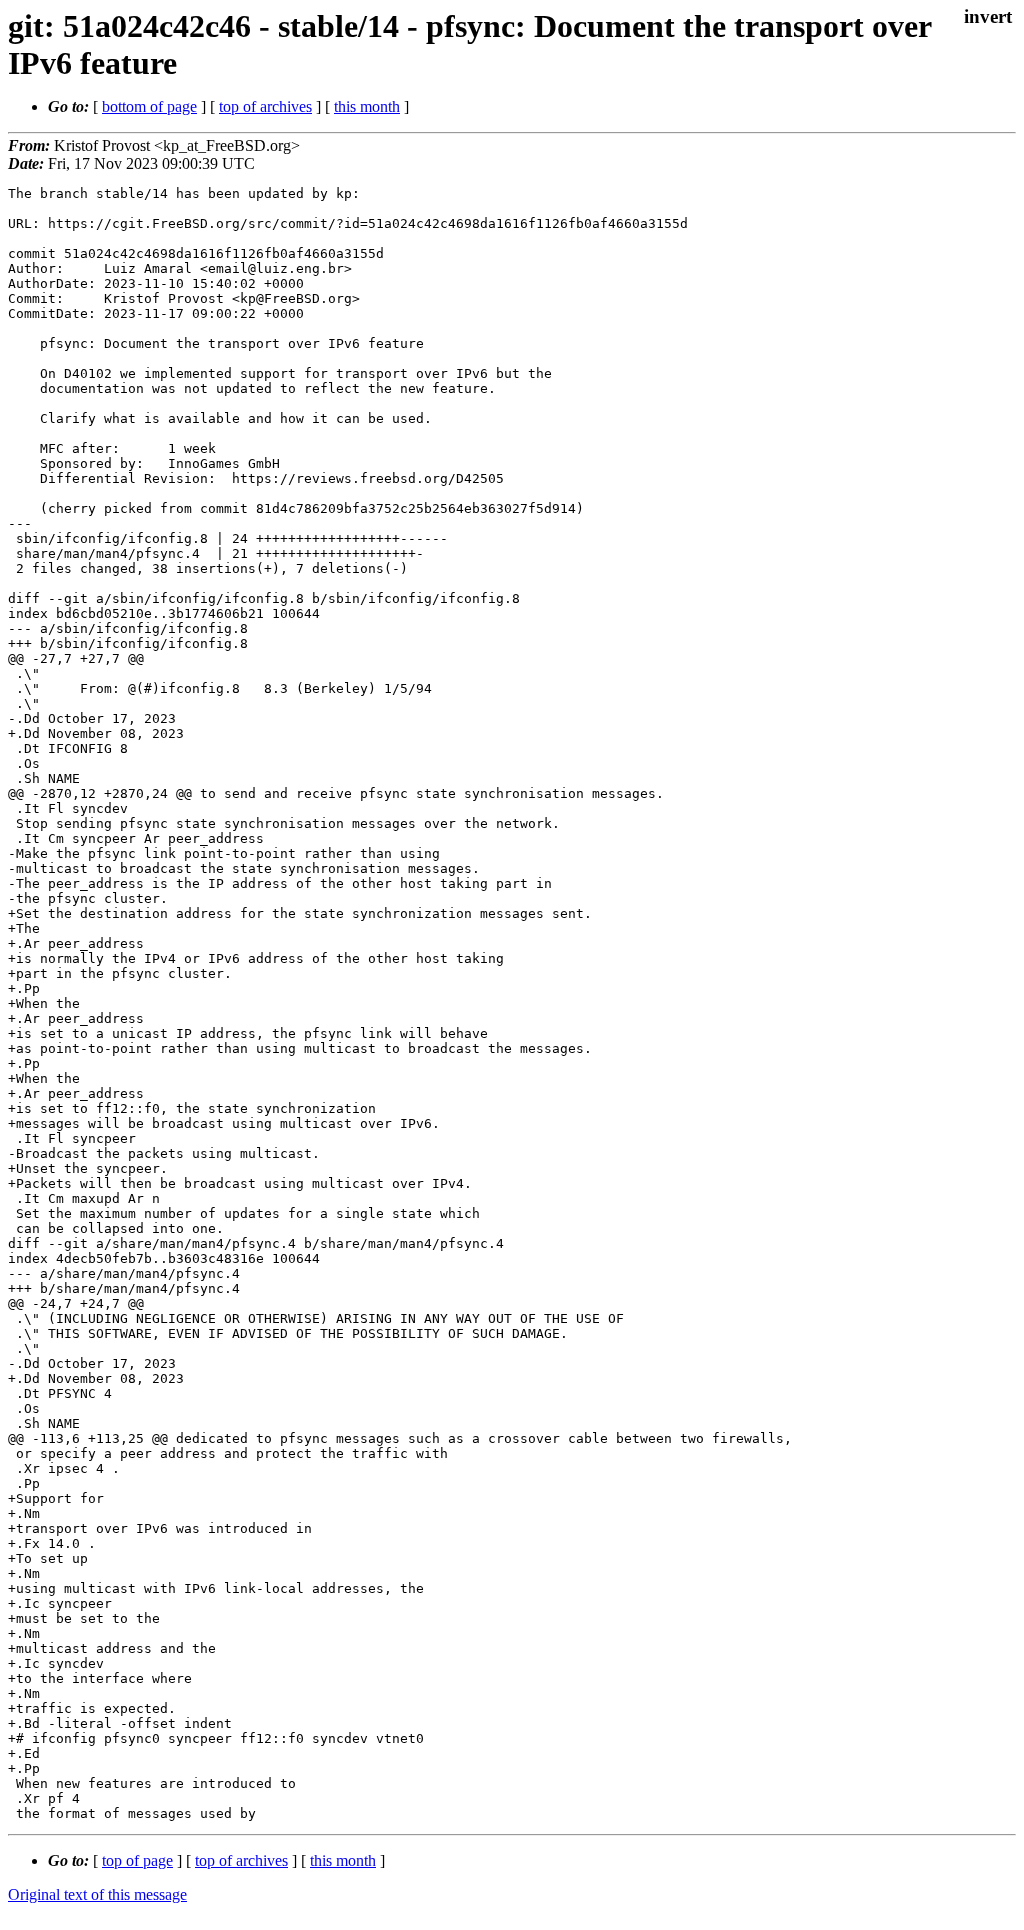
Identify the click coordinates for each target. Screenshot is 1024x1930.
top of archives (265, 106)
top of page (137, 1860)
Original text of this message (97, 1894)
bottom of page (149, 106)
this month (367, 106)
